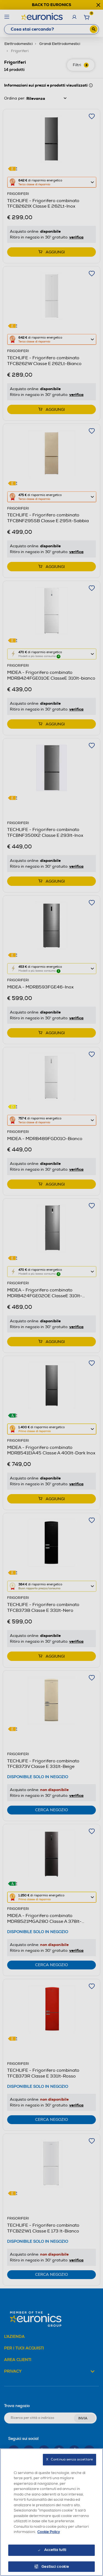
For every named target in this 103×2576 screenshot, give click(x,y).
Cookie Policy (49, 2532)
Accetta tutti (55, 2550)
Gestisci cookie (55, 2567)
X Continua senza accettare (69, 2460)
